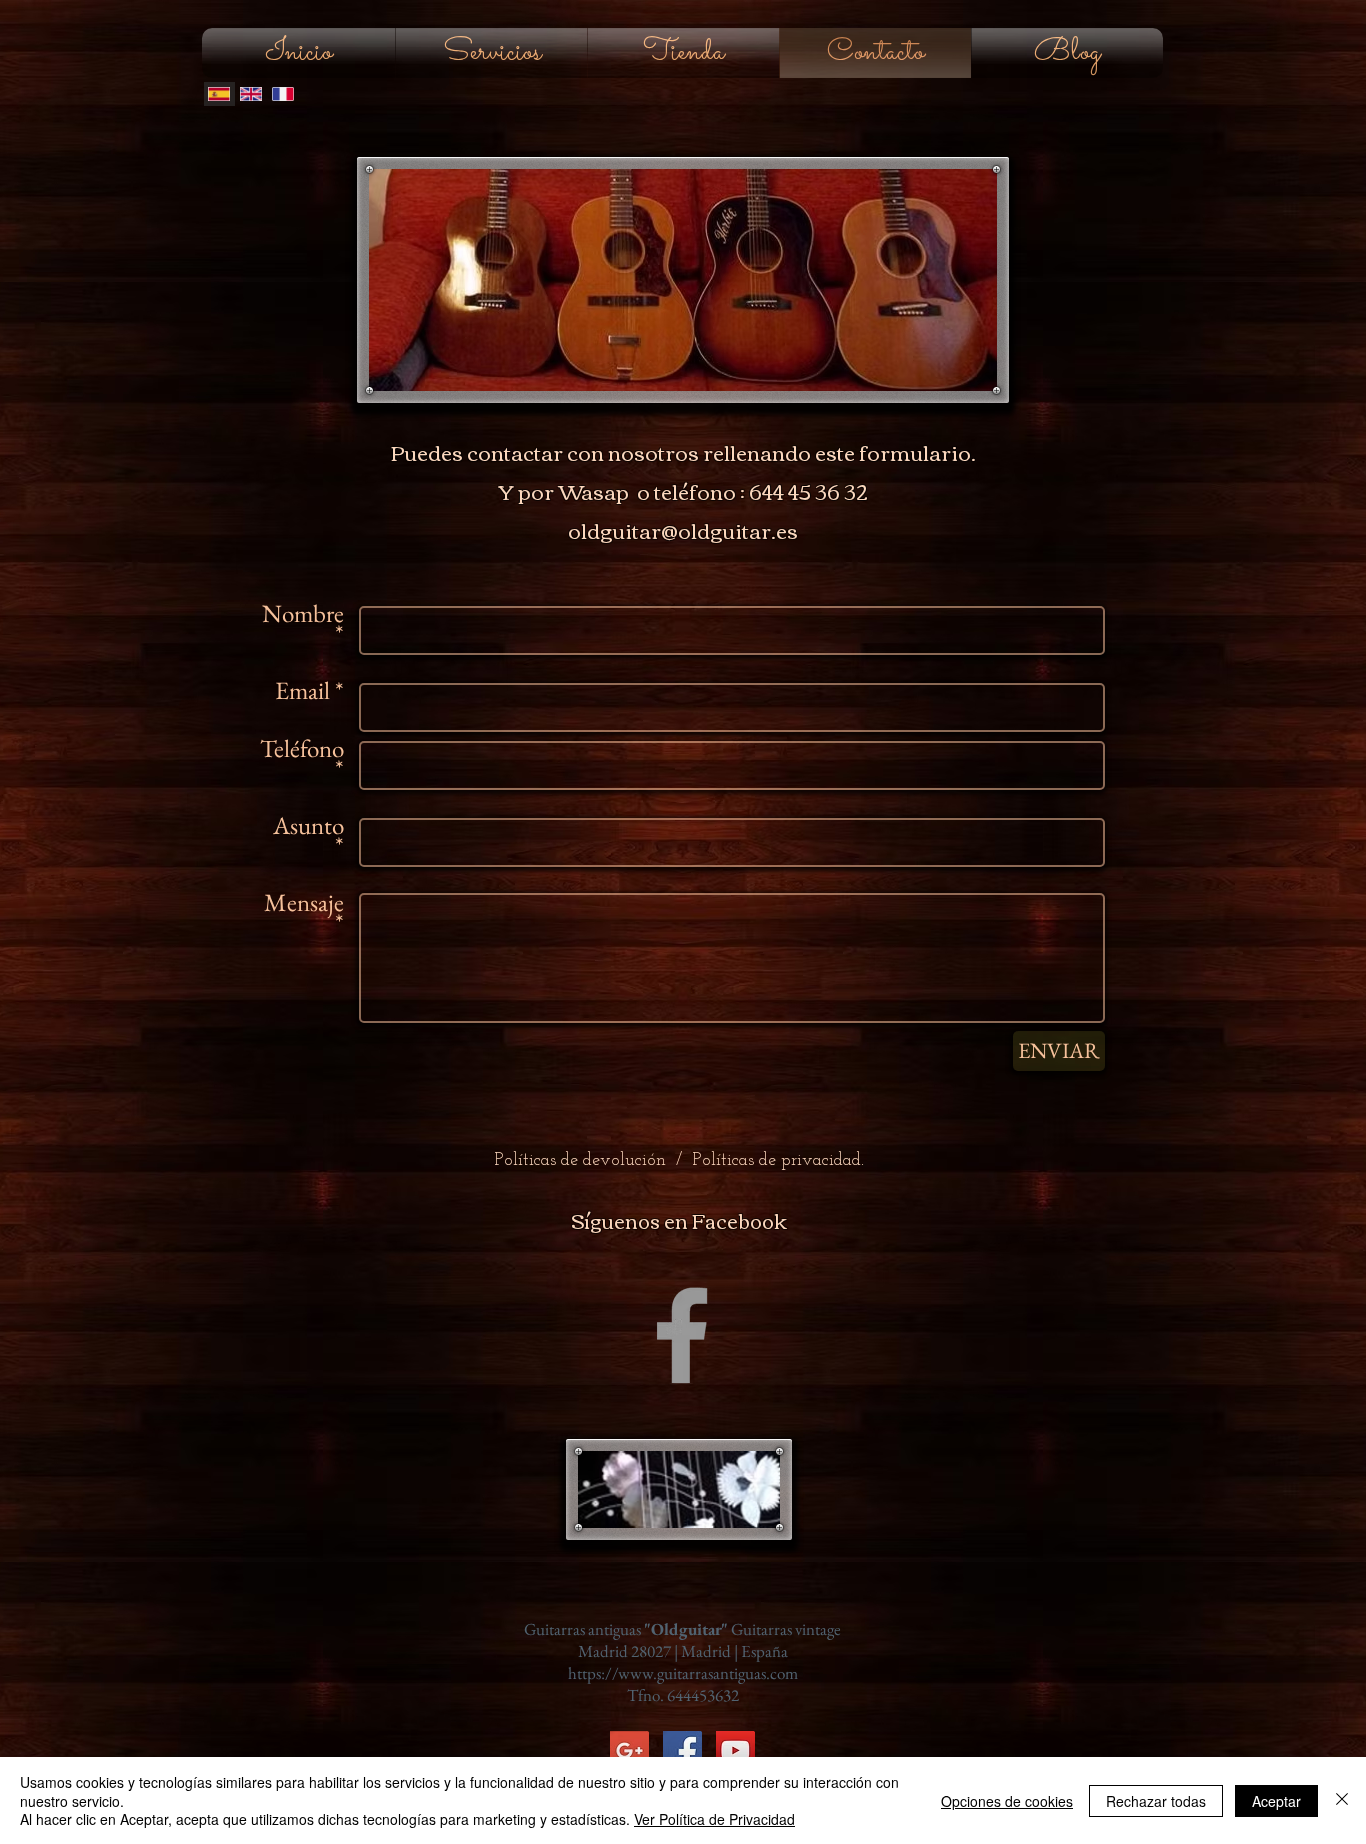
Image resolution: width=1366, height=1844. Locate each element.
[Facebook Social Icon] (682, 1750)
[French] (282, 94)
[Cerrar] (1342, 1800)
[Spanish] (219, 94)
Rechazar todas (1156, 1801)
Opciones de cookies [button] (1007, 1801)
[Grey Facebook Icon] (682, 1335)
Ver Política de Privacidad (714, 1819)
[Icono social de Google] (629, 1750)
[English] (251, 94)
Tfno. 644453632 (683, 1695)
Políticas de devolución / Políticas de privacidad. (679, 1161)
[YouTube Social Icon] (735, 1750)
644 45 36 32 (808, 490)
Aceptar (1276, 1801)
